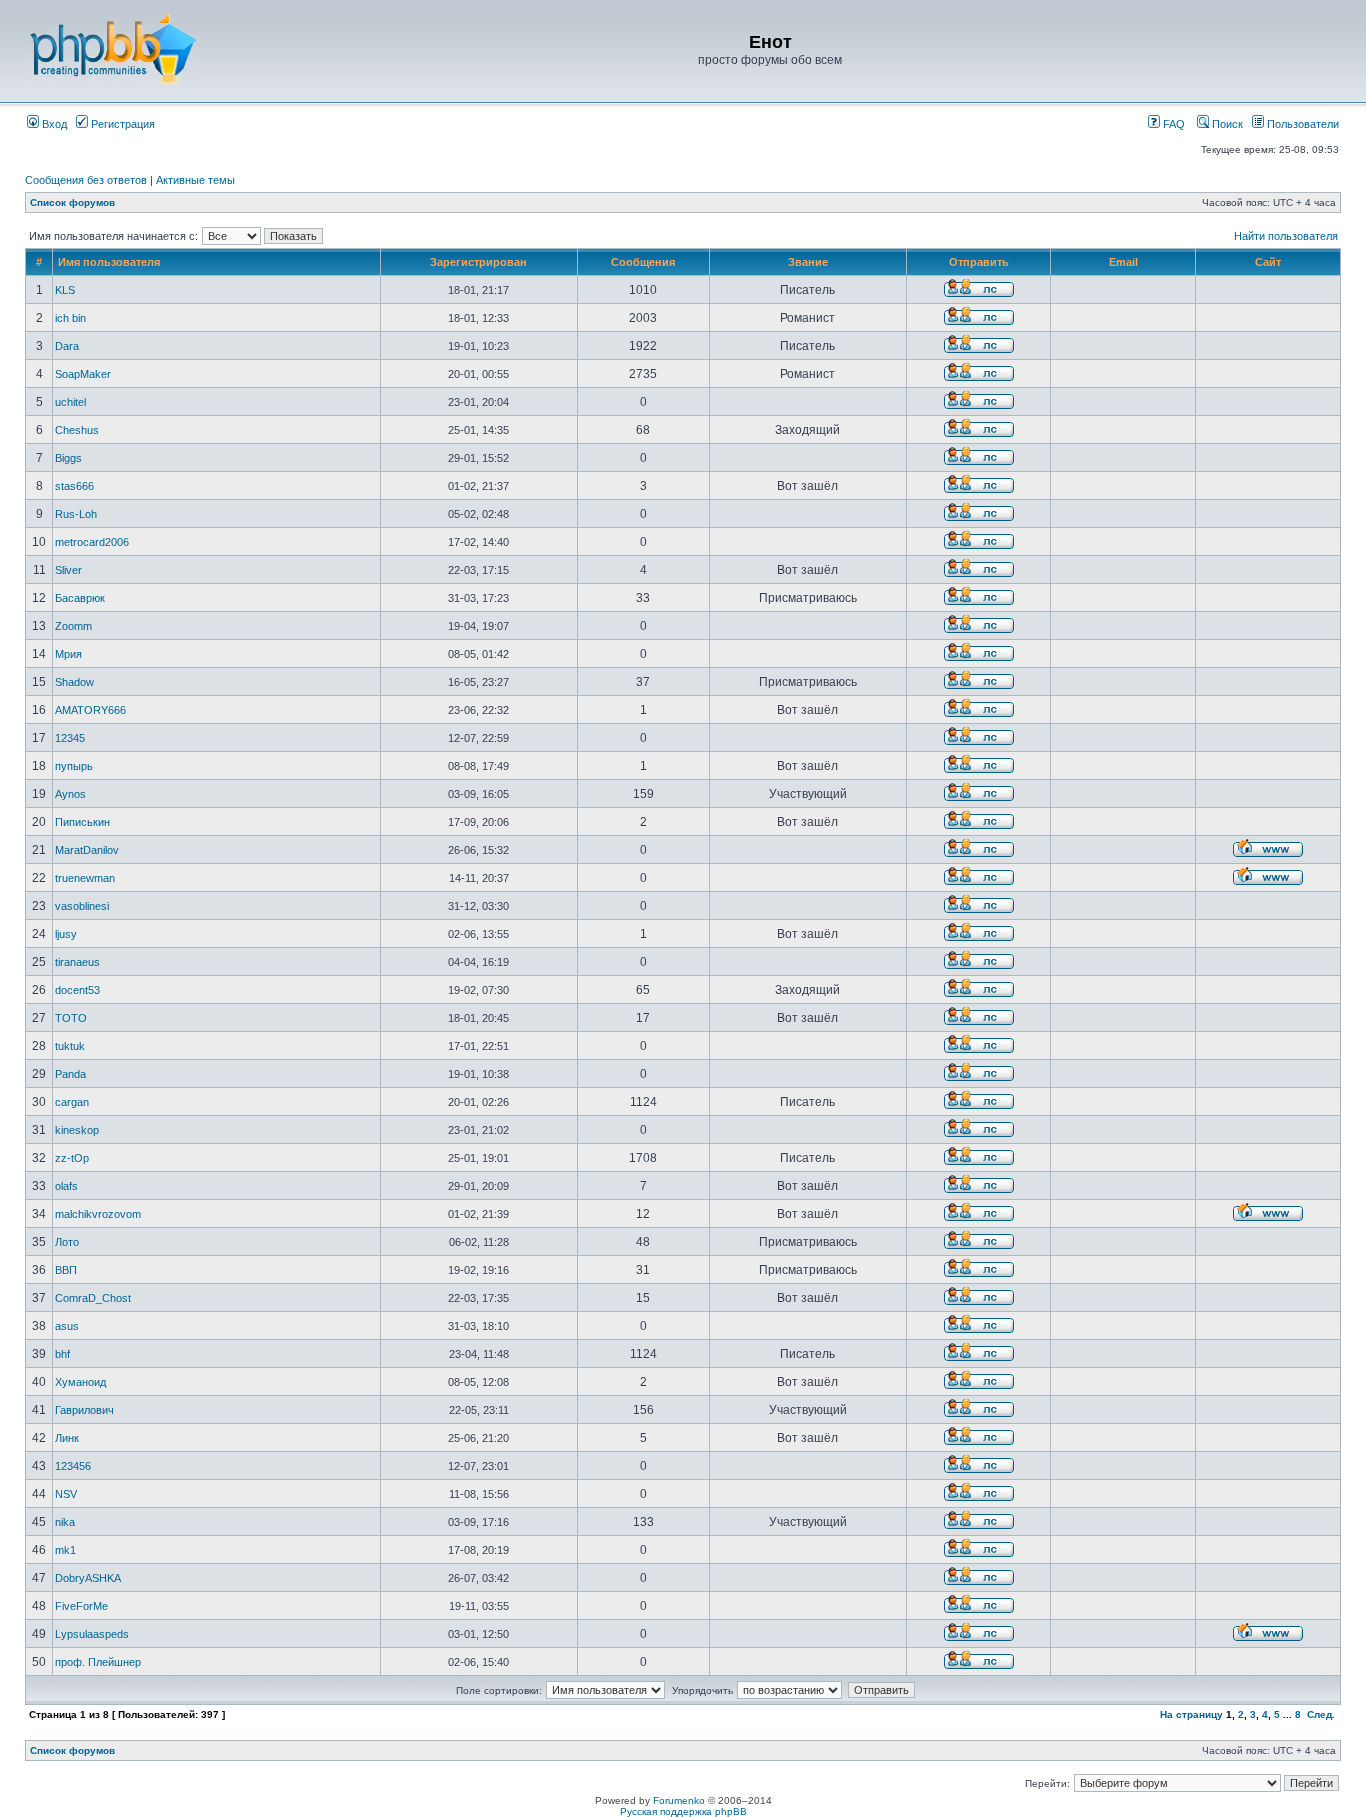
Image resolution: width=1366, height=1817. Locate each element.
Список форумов (72, 202)
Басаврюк (80, 598)
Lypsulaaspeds (92, 1634)
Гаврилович (84, 1410)
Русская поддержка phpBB (683, 1811)
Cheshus (77, 430)
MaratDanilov (87, 850)
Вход (53, 124)
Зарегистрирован (478, 262)
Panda (70, 1074)
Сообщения (643, 262)
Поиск (1226, 124)
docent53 (77, 990)
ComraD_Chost (93, 1298)
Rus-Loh (76, 514)
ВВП (66, 1270)
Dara (67, 346)
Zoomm (73, 626)
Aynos (70, 794)
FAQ (1172, 124)
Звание (808, 262)
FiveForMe (81, 1606)
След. (1321, 1714)
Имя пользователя (109, 262)
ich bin (70, 318)
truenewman (85, 878)
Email (1123, 262)
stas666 (74, 486)
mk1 (65, 1550)
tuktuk (70, 1046)
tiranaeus (77, 962)
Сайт (1268, 262)
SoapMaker (83, 374)
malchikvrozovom (98, 1214)
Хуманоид (80, 1382)
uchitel (70, 402)
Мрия (68, 654)
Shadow (74, 682)
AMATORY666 (90, 710)
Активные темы (195, 180)
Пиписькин (82, 822)
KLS (65, 290)
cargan (72, 1102)
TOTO (71, 1018)
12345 (70, 738)
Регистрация (121, 124)
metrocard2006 (92, 542)
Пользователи (1301, 124)
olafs (66, 1186)
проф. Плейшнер (98, 1662)
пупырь (74, 766)
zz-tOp (72, 1158)
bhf (62, 1354)
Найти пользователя (1286, 236)
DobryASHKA (88, 1578)
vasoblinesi (82, 906)
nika (65, 1522)
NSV (66, 1494)
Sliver (68, 570)
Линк (67, 1438)
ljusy (66, 934)
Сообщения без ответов (86, 180)
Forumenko (679, 1800)
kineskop (77, 1130)
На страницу (1191, 1714)
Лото (67, 1242)
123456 (73, 1466)
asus (67, 1326)
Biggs (68, 458)
